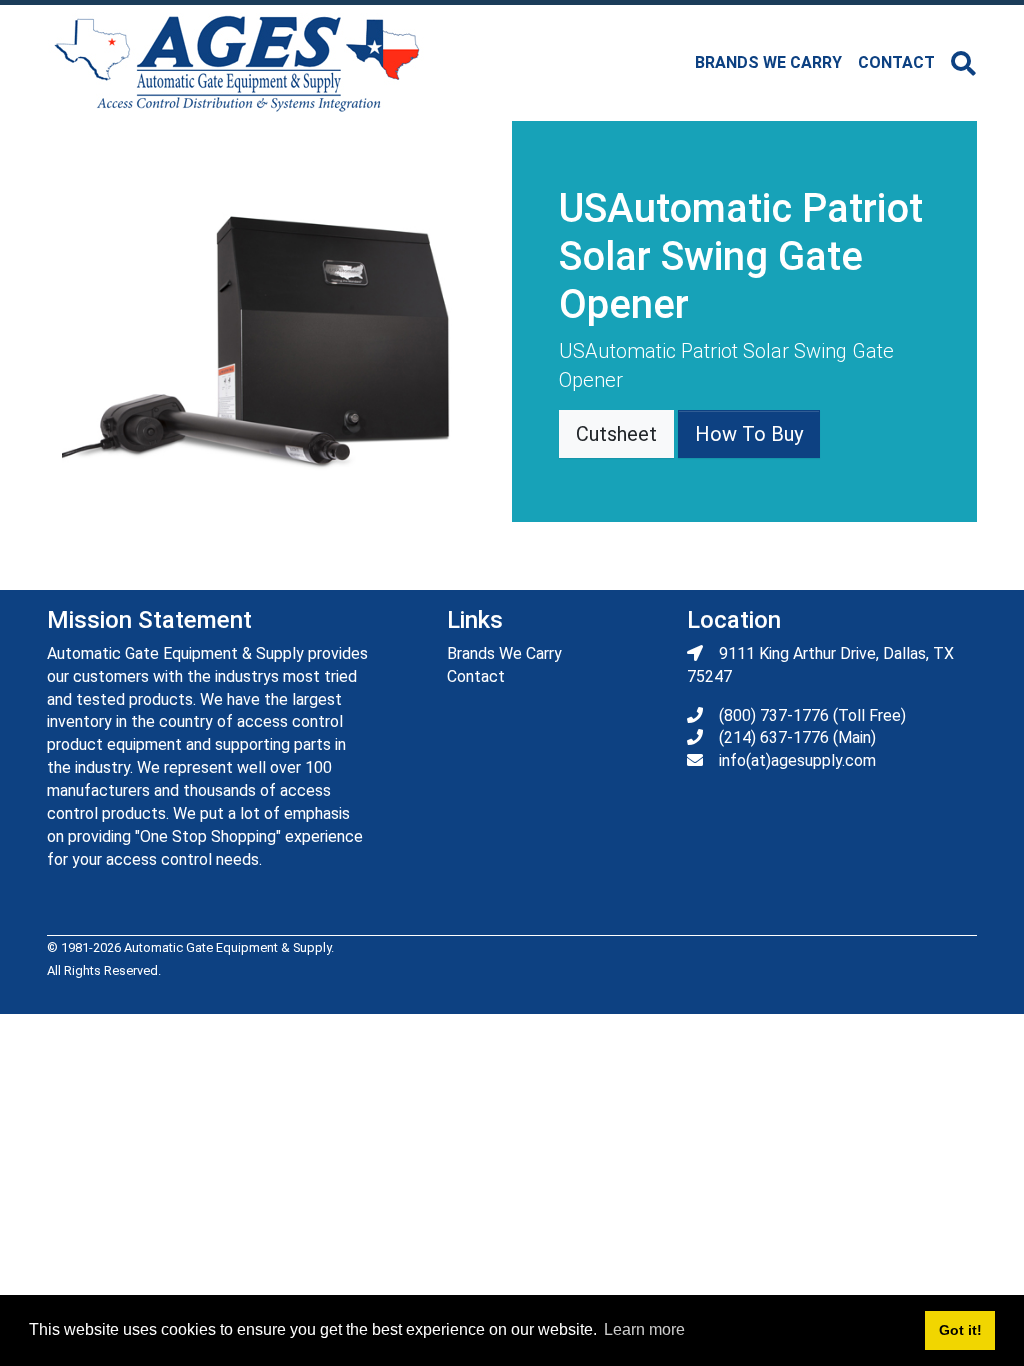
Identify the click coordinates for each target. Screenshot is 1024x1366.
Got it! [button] (960, 1330)
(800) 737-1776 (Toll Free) (812, 715)
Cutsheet (616, 434)
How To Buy (749, 434)
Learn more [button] (644, 1329)
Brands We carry (768, 62)
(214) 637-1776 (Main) (797, 737)
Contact (896, 62)
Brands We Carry (504, 653)
